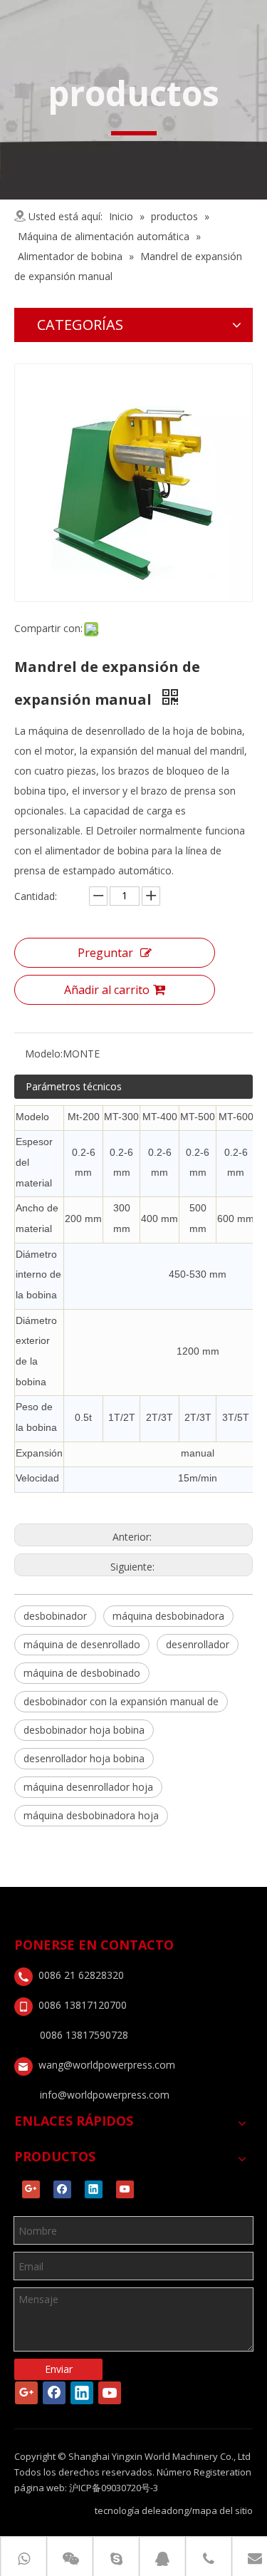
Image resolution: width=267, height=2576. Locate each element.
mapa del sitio (222, 2510)
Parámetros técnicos (74, 1086)
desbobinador (55, 1616)
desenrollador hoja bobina (84, 1758)
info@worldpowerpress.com (105, 2095)
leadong (171, 2510)
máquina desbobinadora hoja (91, 1815)
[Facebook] (62, 2189)
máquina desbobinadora (168, 1616)
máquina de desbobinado (82, 1673)
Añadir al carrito (107, 990)
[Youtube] (125, 2189)
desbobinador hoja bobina (84, 1730)
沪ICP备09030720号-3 (114, 2488)
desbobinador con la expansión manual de (121, 1701)
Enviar (59, 2369)
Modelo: (44, 1054)
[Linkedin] (94, 2189)
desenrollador (198, 1644)
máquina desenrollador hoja (88, 1787)
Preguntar (105, 953)
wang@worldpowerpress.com (107, 2065)
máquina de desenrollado (82, 1644)
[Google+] (31, 2189)
